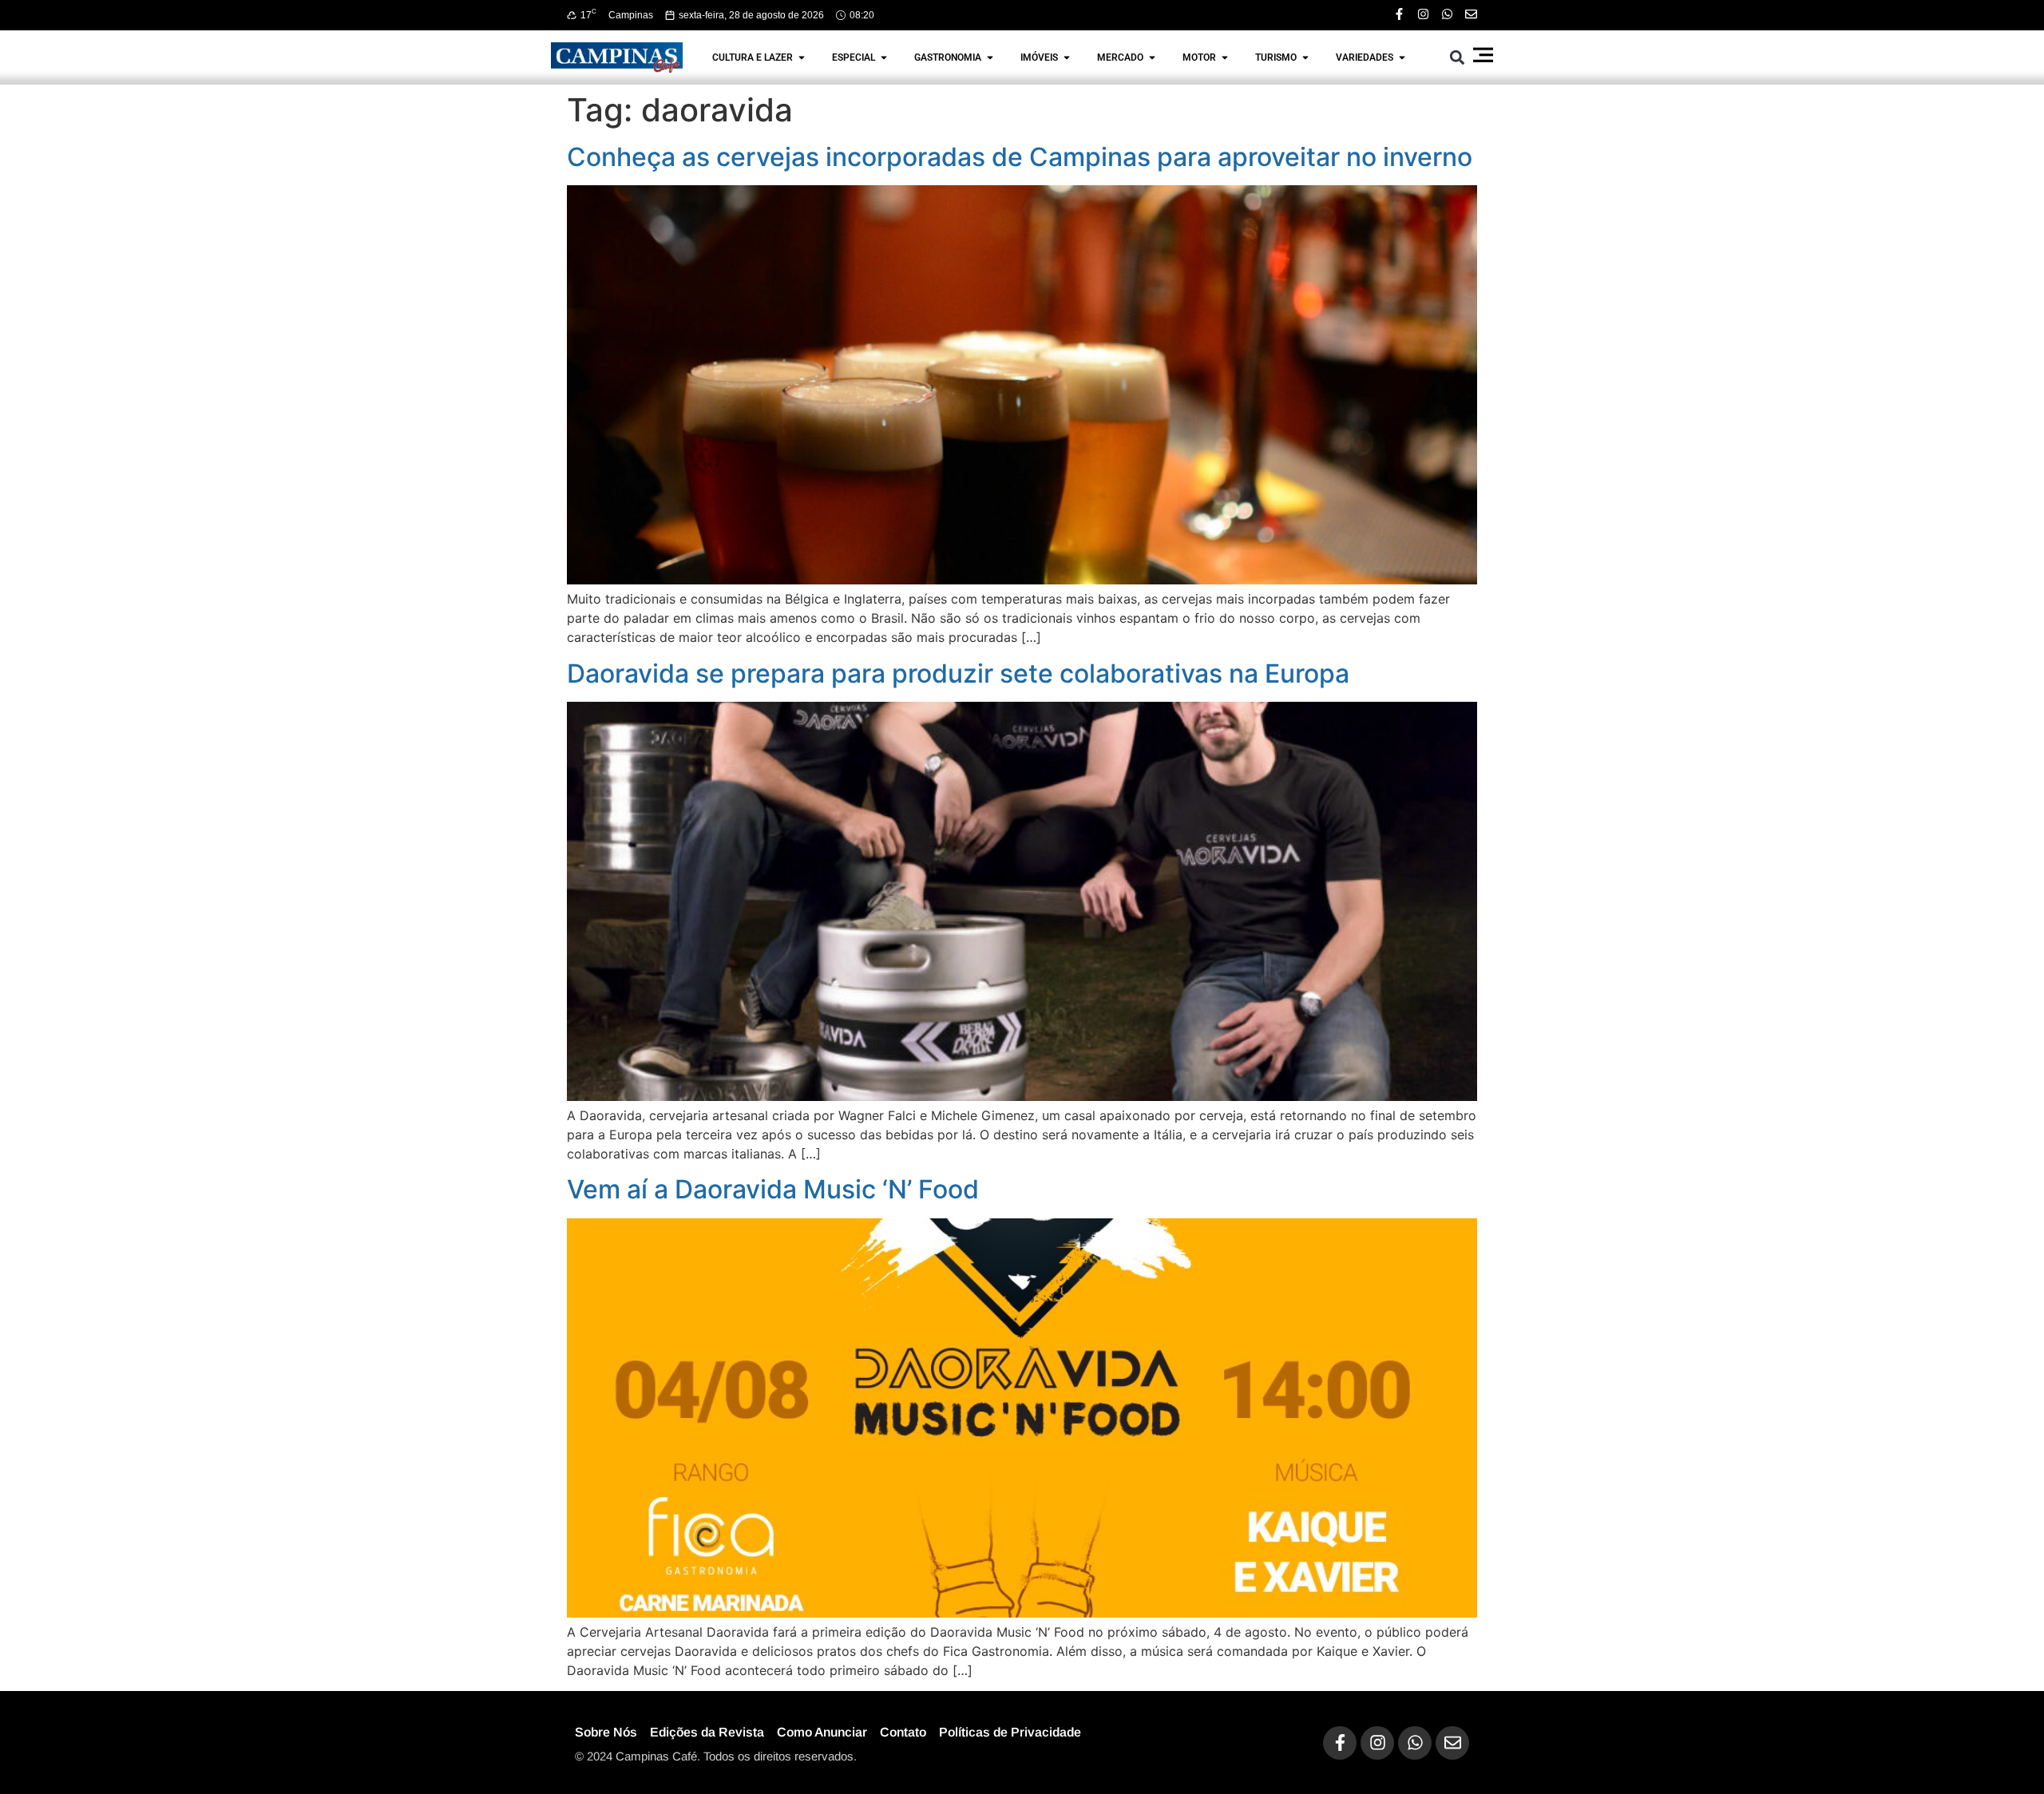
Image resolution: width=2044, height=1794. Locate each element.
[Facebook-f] (1399, 14)
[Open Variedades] (1402, 57)
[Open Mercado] (1152, 57)
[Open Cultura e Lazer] (802, 57)
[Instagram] (1423, 14)
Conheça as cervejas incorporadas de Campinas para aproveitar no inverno (1020, 157)
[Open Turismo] (1305, 57)
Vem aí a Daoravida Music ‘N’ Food (773, 1189)
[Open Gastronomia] (990, 57)
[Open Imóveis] (1067, 57)
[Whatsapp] (1447, 14)
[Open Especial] (884, 57)
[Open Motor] (1225, 57)
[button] (1458, 57)
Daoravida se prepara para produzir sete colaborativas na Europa (958, 673)
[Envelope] (1471, 14)
